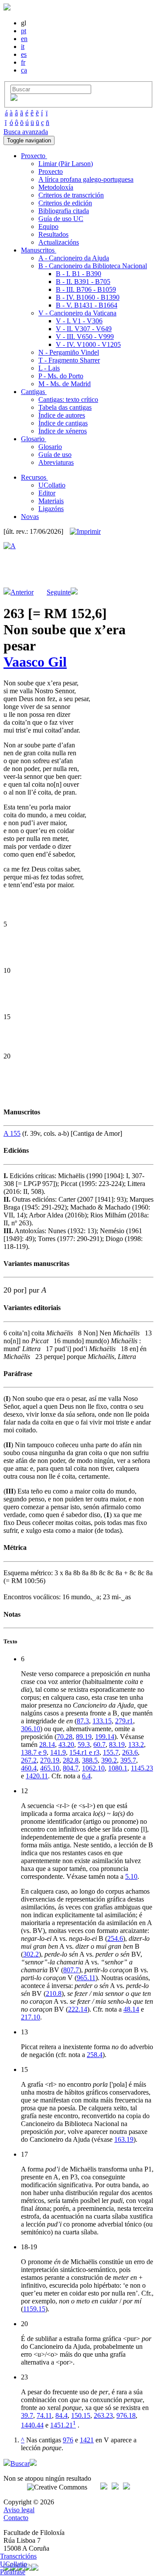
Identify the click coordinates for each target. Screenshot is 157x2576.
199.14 (105, 1737)
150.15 (81, 2415)
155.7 (111, 1752)
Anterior (22, 592)
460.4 (29, 1768)
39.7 (27, 2415)
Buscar (20, 2464)
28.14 (47, 1744)
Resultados (53, 234)
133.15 (102, 1721)
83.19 (117, 1744)
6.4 (86, 1776)
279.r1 (124, 1721)
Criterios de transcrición (71, 195)
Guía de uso (55, 455)
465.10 (50, 1768)
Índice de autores (62, 415)
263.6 (130, 1752)
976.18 (126, 2415)
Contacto (16, 2518)
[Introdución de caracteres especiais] (14, 99)
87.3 (83, 1721)
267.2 (29, 1760)
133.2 (136, 1744)
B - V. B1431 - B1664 (87, 305)
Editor (47, 493)
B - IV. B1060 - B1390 (88, 297)
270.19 (50, 1760)
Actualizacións (59, 242)
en (24, 39)
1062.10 (93, 1768)
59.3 (84, 1744)
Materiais (51, 501)
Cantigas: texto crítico (68, 399)
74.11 (44, 2415)
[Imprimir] (85, 532)
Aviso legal (19, 2510)
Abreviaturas (56, 462)
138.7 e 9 (34, 1752)
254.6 (115, 1938)
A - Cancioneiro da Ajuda (74, 258)
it (23, 47)
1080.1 (118, 1768)
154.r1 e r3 (84, 1752)
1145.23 (142, 1768)
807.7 (71, 1970)
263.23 (103, 2415)
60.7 (99, 1744)
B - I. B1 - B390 (78, 274)
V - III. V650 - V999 (85, 337)
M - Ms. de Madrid (65, 384)
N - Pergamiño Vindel (69, 352)
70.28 (65, 1737)
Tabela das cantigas (65, 407)
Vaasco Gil (35, 662)
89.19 (84, 1737)
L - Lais (49, 368)
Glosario (50, 447)
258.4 (95, 2055)
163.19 (124, 2139)
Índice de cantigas (63, 423)
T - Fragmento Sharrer (69, 360)
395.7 (128, 1760)
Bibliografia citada (64, 211)
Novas (30, 517)
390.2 (109, 1760)
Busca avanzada (26, 132)
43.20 (66, 1744)
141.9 (58, 1752)
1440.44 (32, 2425)
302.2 (31, 1954)
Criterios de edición (65, 203)
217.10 (31, 2017)
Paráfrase (13, 2572)
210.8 (54, 1993)
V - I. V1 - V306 (79, 321)
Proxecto (51, 171)
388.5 (90, 1760)
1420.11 (37, 1776)
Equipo (48, 226)
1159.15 (34, 2309)
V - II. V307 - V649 (84, 329)
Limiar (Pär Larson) (66, 164)
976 (68, 2440)
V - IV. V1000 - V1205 (88, 344)
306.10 (31, 1729)
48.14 (131, 2009)
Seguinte (59, 592)
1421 (87, 2440)
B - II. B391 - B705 (83, 282)
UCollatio (52, 485)
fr (23, 62)
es (24, 54)
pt (24, 31)
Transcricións (18, 2556)
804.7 (71, 1768)
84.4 (61, 2415)
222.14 (78, 2009)
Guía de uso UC (61, 219)
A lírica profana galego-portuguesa (86, 179)
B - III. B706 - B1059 (86, 289)
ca (24, 70)
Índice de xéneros (63, 431)
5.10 (131, 1876)
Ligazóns (51, 509)
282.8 (71, 1760)
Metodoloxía (56, 187)
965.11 (86, 1978)
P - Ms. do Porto (61, 376)
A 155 (12, 1133)
